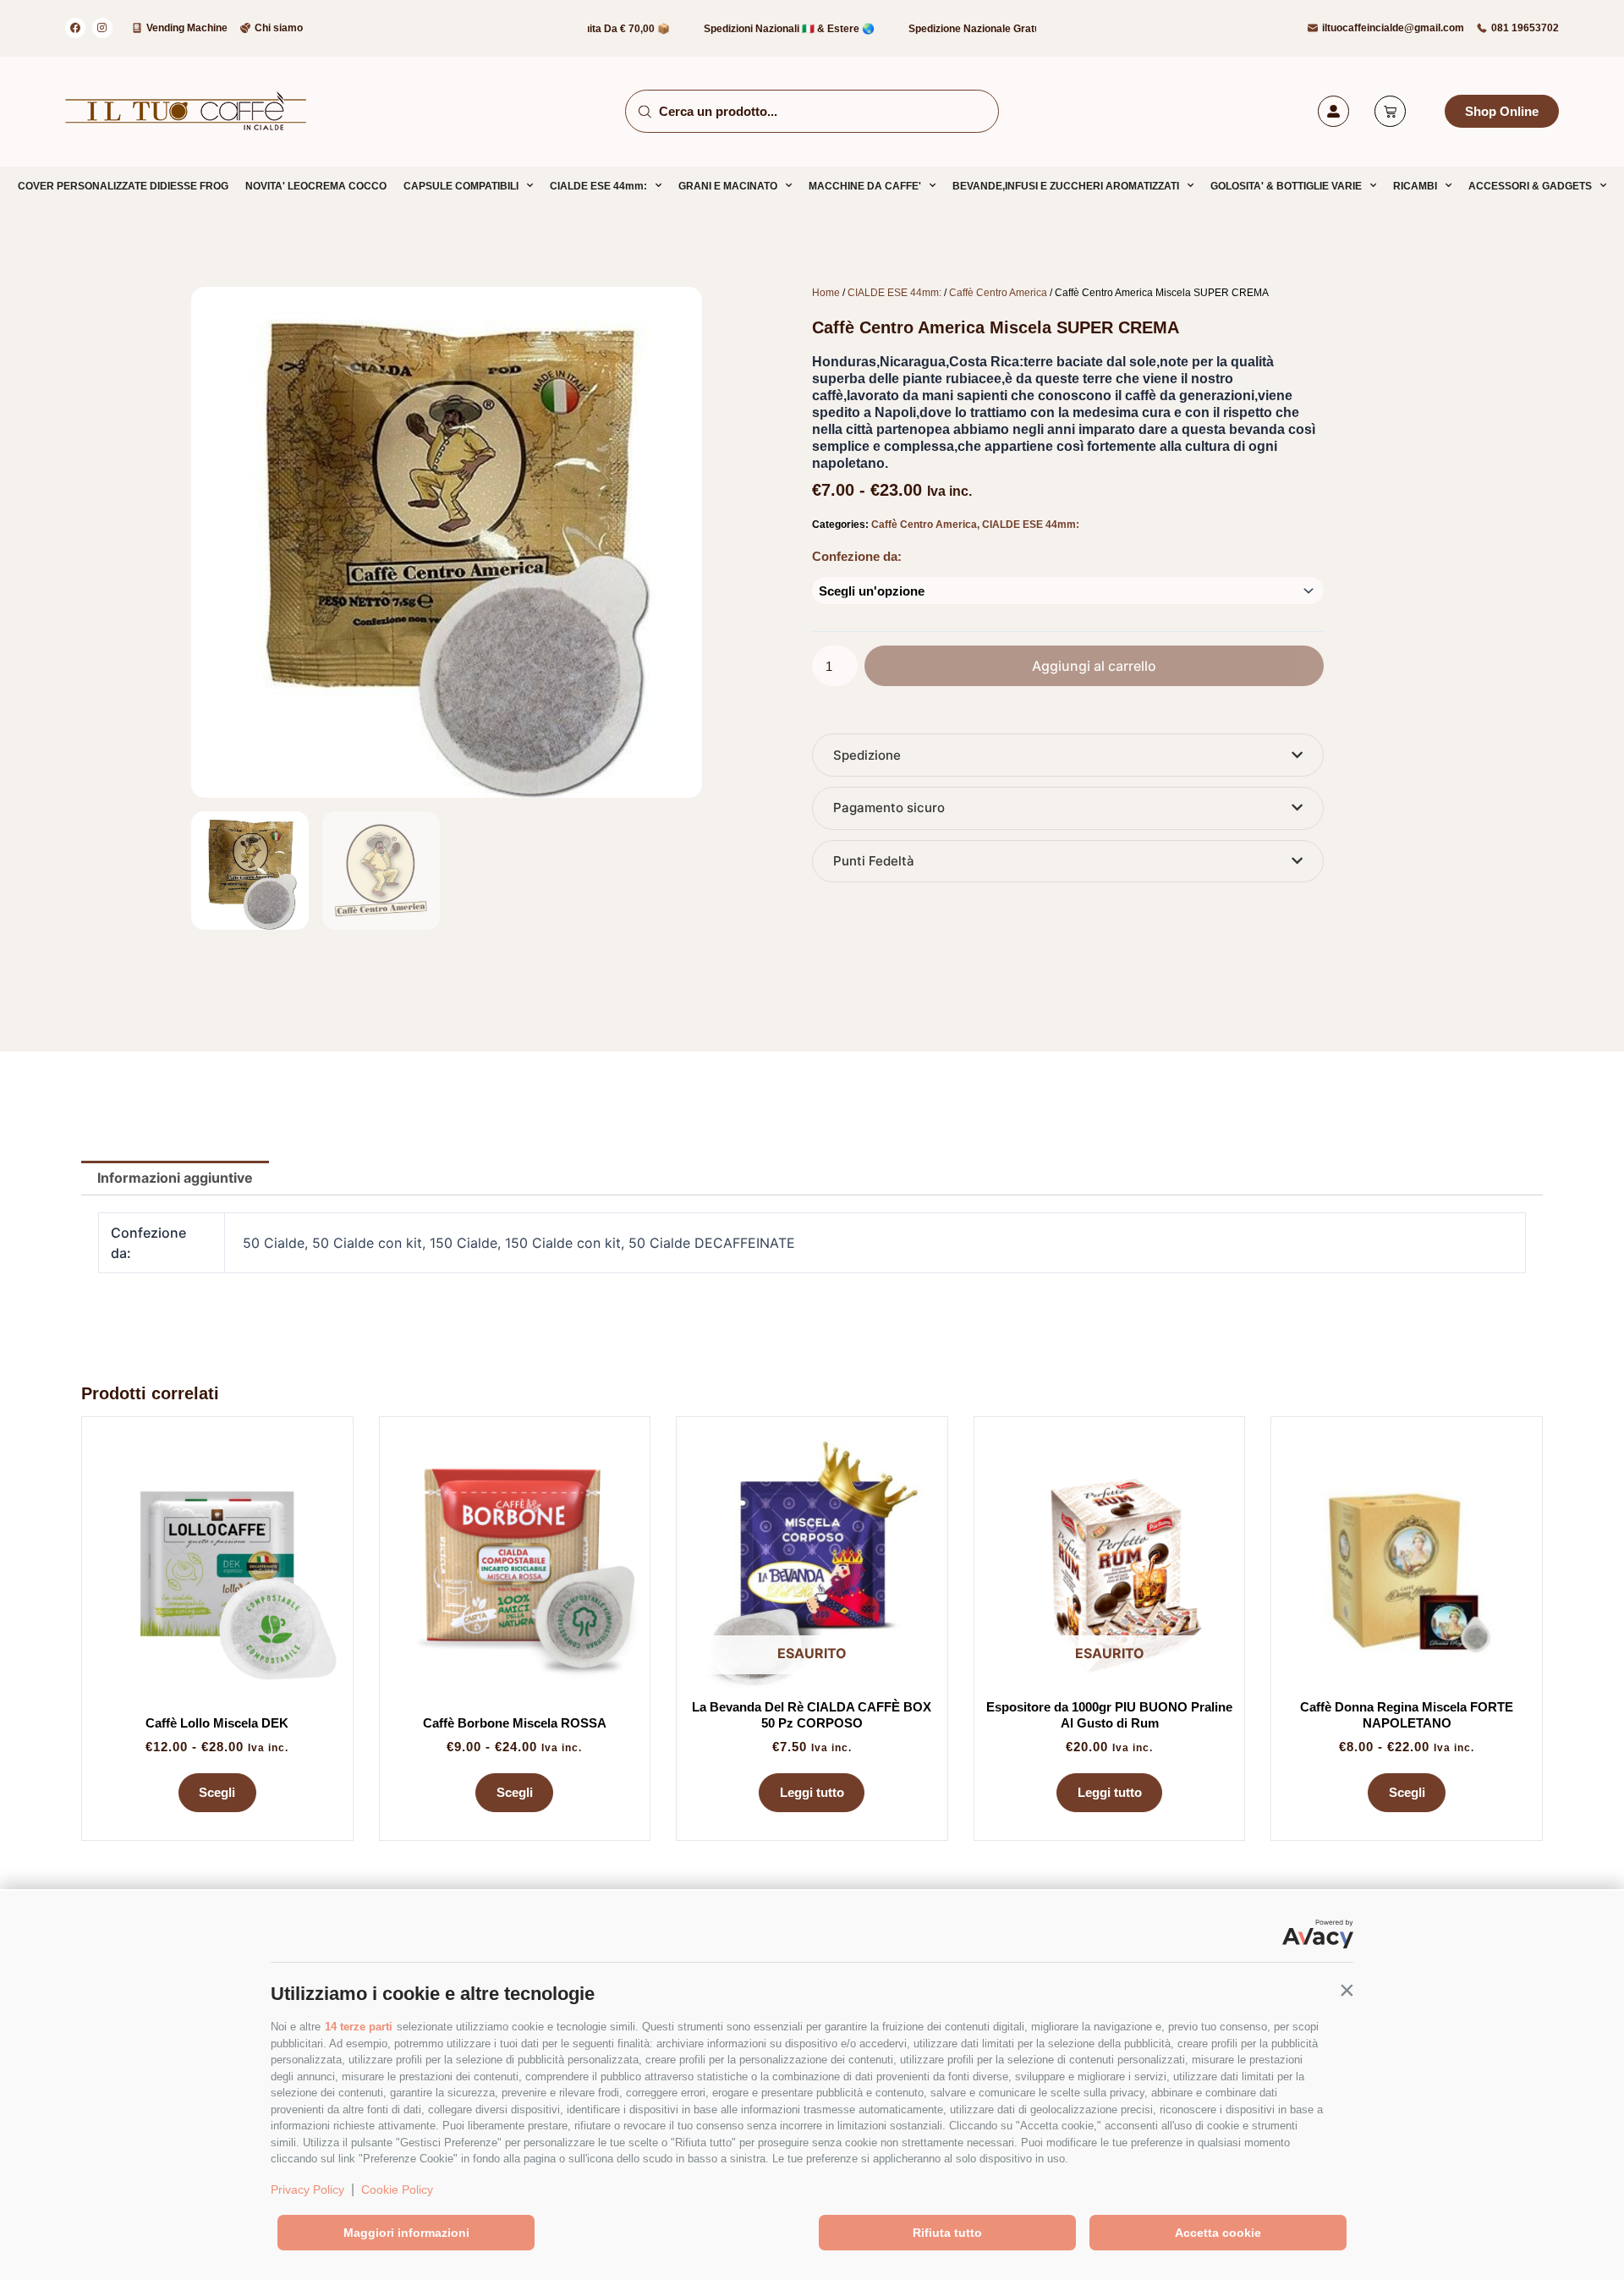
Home (826, 293)
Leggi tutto (812, 1792)
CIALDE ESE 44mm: (598, 186)
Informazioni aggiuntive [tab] (175, 1178)
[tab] (1068, 755)
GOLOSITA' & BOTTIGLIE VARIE (1286, 186)
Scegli (217, 1792)
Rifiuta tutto (947, 2233)
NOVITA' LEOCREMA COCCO (316, 186)
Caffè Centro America (998, 293)
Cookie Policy (397, 2189)
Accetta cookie (1218, 2233)
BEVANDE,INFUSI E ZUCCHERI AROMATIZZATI (1066, 186)
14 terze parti (359, 2027)
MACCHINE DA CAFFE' (865, 186)
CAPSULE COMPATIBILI (461, 186)
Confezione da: (857, 556)
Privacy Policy (307, 2189)
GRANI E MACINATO (728, 186)
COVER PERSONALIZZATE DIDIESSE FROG (123, 186)
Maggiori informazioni (406, 2233)
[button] (1347, 1990)
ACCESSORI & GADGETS (1530, 186)
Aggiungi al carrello (1094, 666)
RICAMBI (1415, 186)
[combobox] (812, 111)
